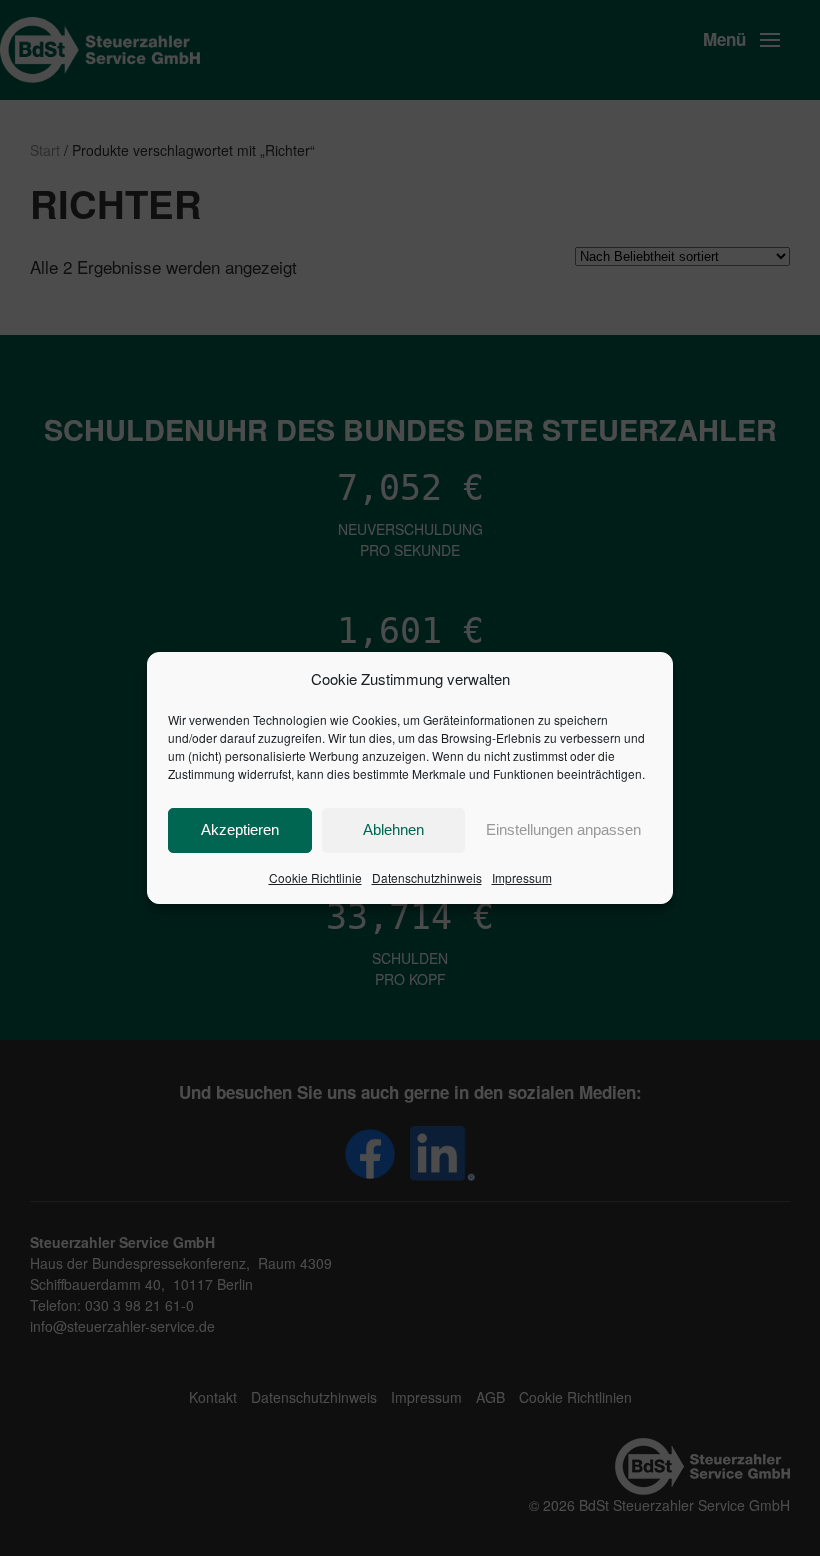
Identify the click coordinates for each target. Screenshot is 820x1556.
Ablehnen (393, 829)
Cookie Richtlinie (315, 877)
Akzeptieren (240, 829)
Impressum (522, 877)
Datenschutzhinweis (427, 877)
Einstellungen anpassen (563, 829)
